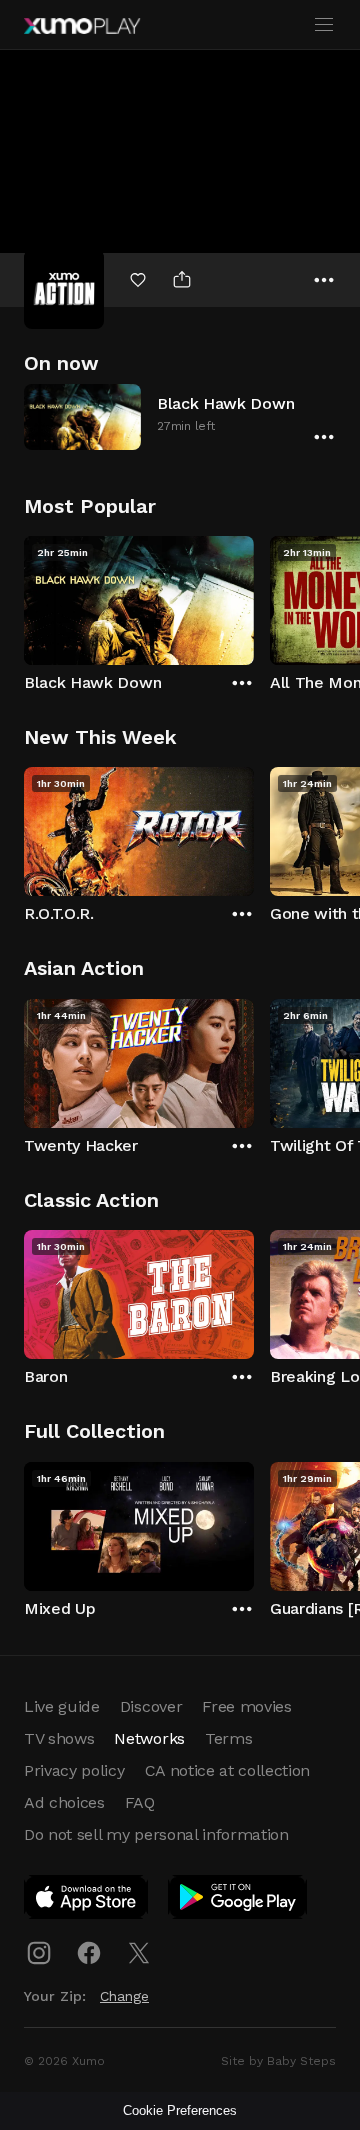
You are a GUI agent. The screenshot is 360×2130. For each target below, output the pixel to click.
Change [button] (124, 1996)
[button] (180, 416)
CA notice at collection (228, 1770)
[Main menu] (324, 25)
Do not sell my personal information (156, 1834)
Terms (228, 1738)
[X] (139, 1953)
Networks (149, 1738)
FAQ (140, 1802)
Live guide (62, 1706)
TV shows (59, 1738)
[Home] (82, 26)
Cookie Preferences (180, 2110)
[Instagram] (39, 1953)
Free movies (246, 1706)
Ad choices (64, 1802)
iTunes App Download (87, 1901)
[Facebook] (89, 1953)
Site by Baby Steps (278, 2061)
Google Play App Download (238, 1901)
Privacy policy (74, 1770)
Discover (151, 1706)
